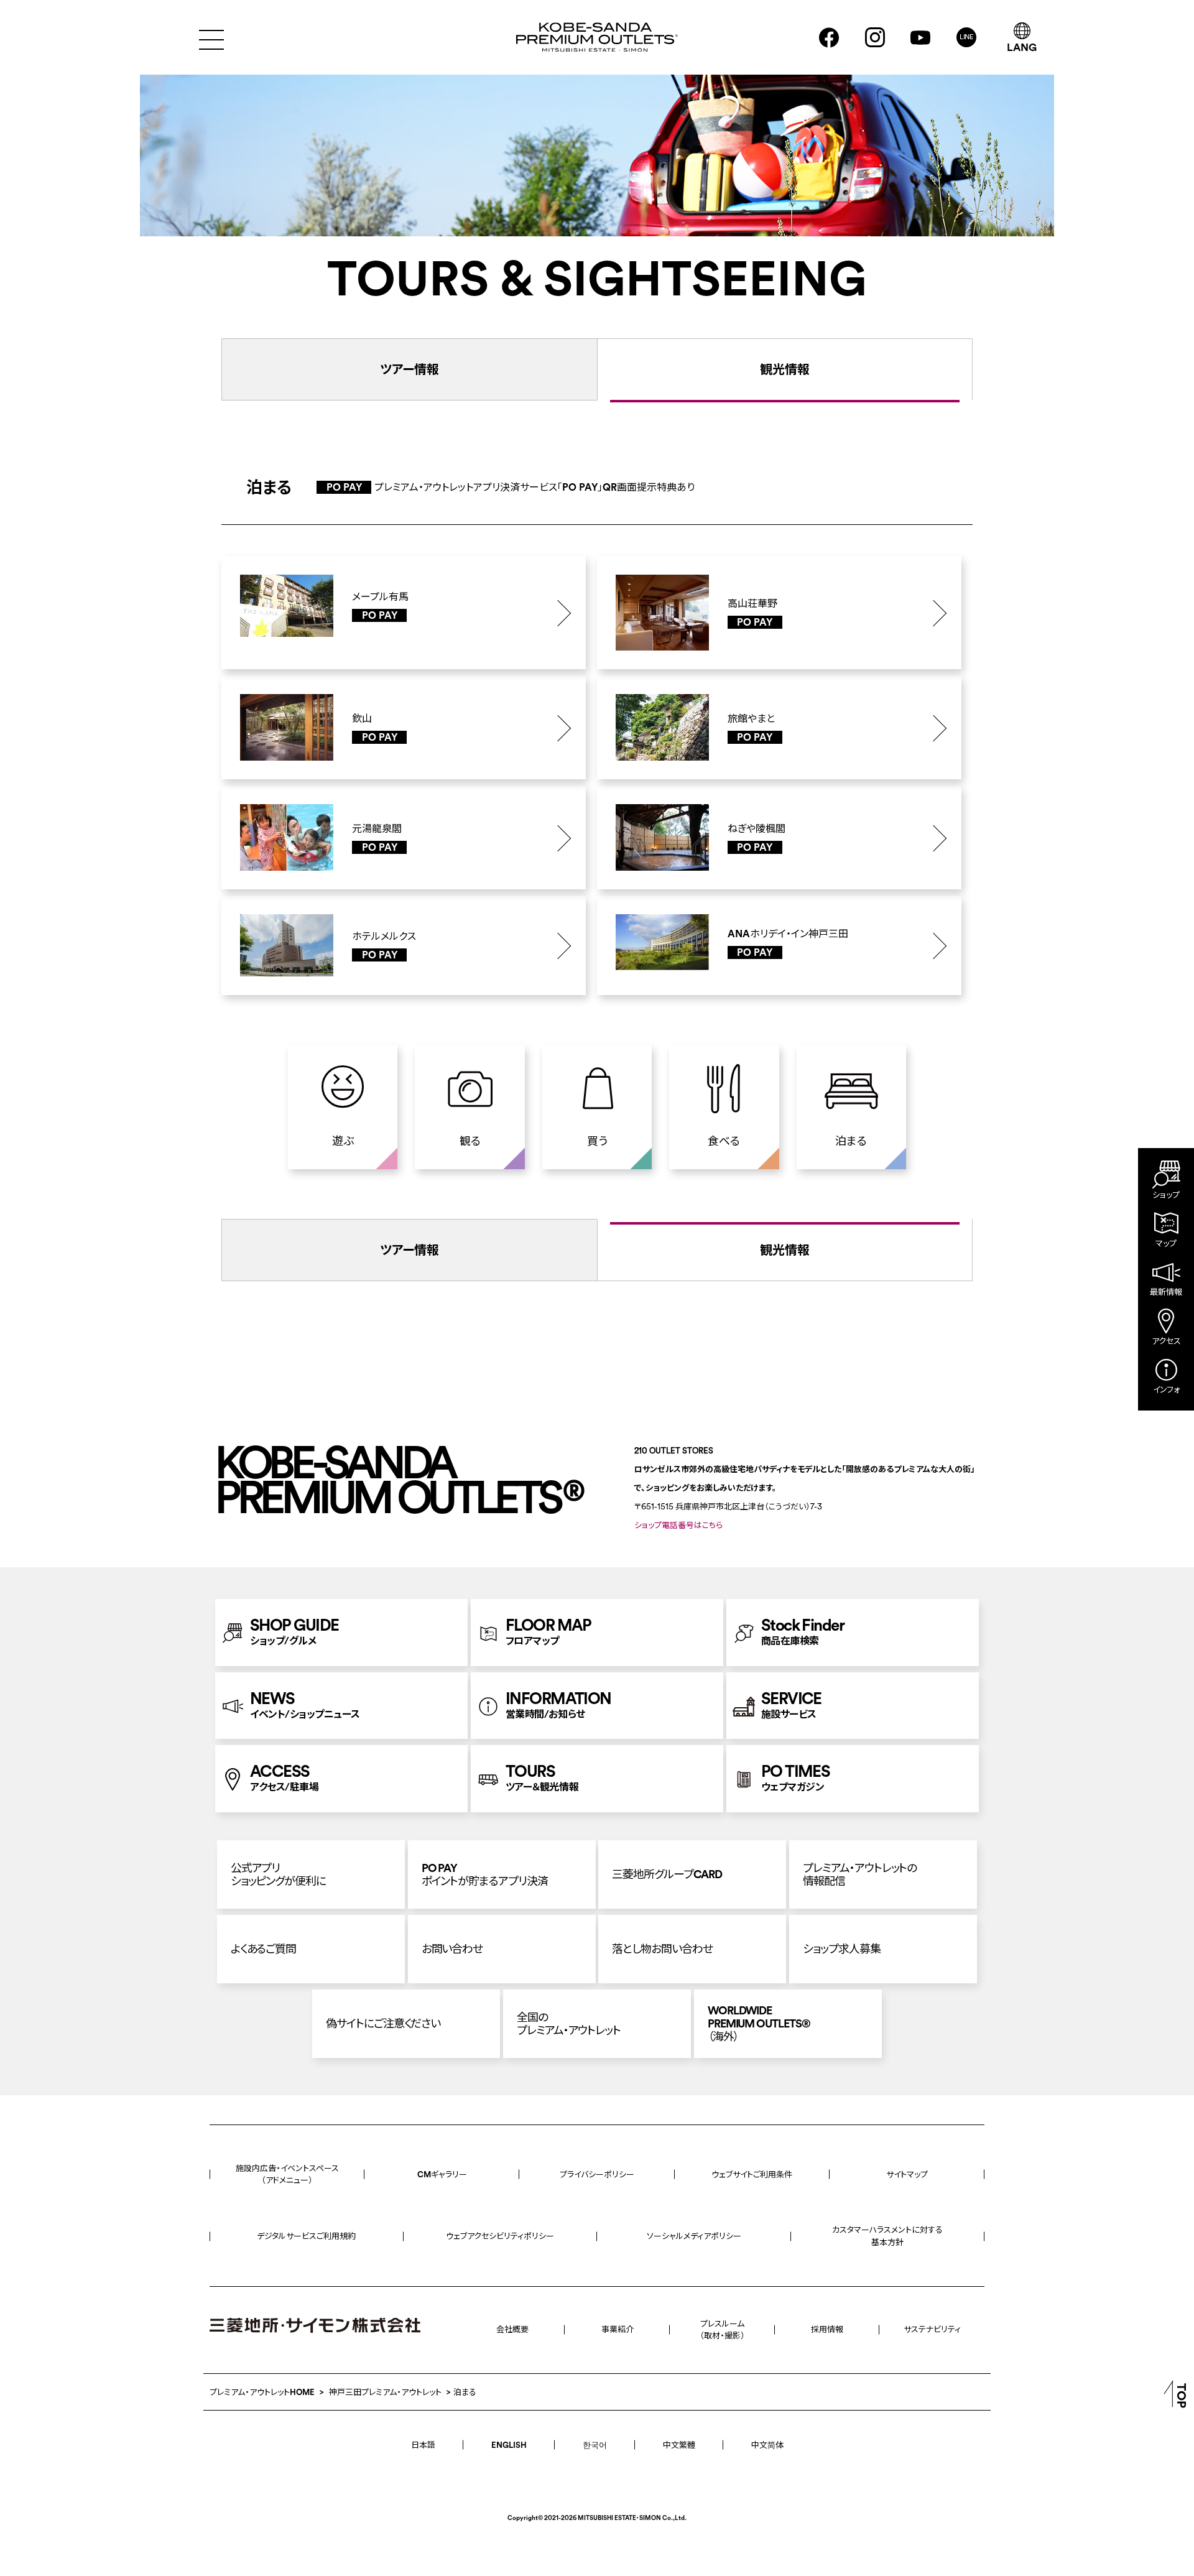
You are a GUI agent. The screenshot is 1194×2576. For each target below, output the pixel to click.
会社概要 (512, 2329)
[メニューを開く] (211, 38)
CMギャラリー (442, 2174)
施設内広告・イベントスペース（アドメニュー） (287, 2174)
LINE (967, 37)
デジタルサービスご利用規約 (306, 2236)
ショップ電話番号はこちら (678, 1525)
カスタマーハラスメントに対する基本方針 (887, 2236)
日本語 (423, 2445)
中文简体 (767, 2445)
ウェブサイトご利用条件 (752, 2174)
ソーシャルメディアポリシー (694, 2236)
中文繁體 (679, 2445)
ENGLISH (509, 2445)
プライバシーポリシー (597, 2174)
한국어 (595, 2445)
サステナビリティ (932, 2329)
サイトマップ (907, 2174)
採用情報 (827, 2329)
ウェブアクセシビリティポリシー (500, 2236)
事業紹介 (618, 2329)
